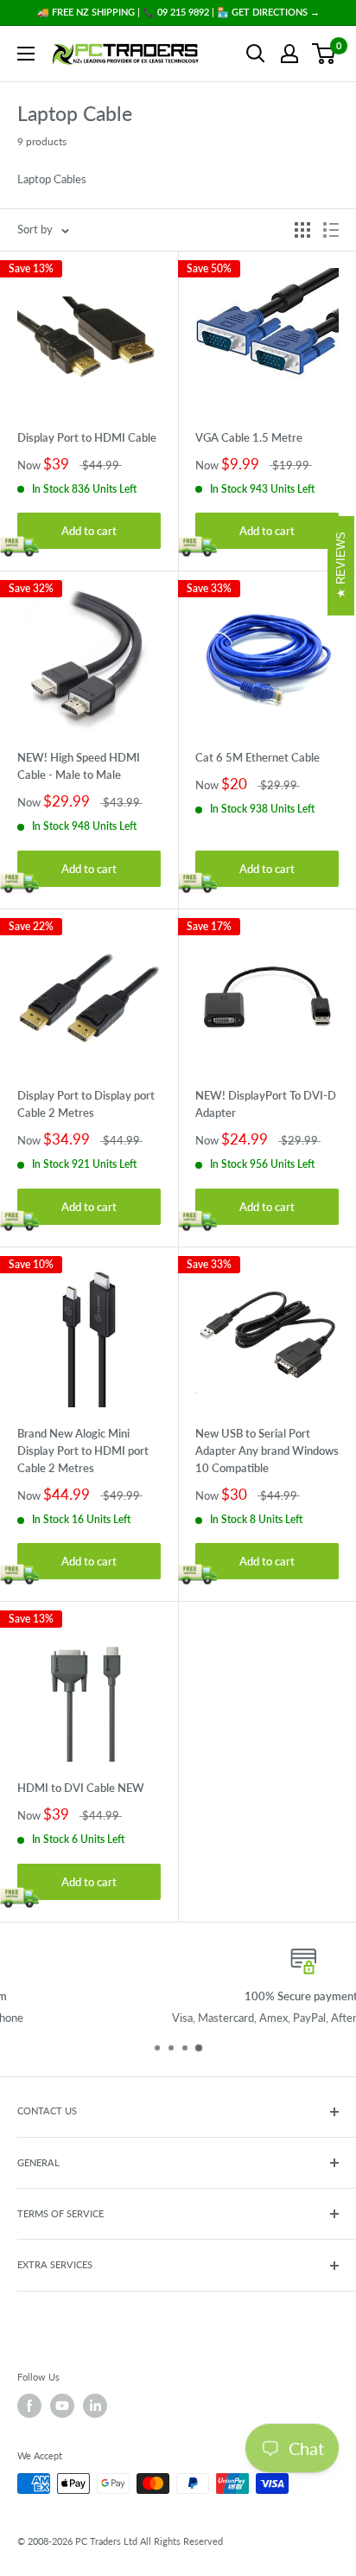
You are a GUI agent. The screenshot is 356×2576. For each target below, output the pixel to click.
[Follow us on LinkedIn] (95, 2406)
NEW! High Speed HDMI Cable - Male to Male (79, 766)
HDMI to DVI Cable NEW (81, 1788)
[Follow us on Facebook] (29, 2406)
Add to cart (89, 531)
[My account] (289, 54)
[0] (324, 54)
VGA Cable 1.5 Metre (249, 437)
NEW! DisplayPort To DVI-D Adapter (266, 1104)
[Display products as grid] (302, 230)
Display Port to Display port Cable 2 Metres (86, 1104)
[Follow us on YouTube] (62, 2406)
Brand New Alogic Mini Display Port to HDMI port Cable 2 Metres (83, 1451)
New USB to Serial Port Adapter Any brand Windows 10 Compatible (267, 1451)
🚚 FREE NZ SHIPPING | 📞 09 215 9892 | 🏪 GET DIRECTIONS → (178, 12)
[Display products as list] (331, 230)
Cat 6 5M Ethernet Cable (257, 757)
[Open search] (256, 54)
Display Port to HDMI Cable (87, 437)
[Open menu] (26, 54)
